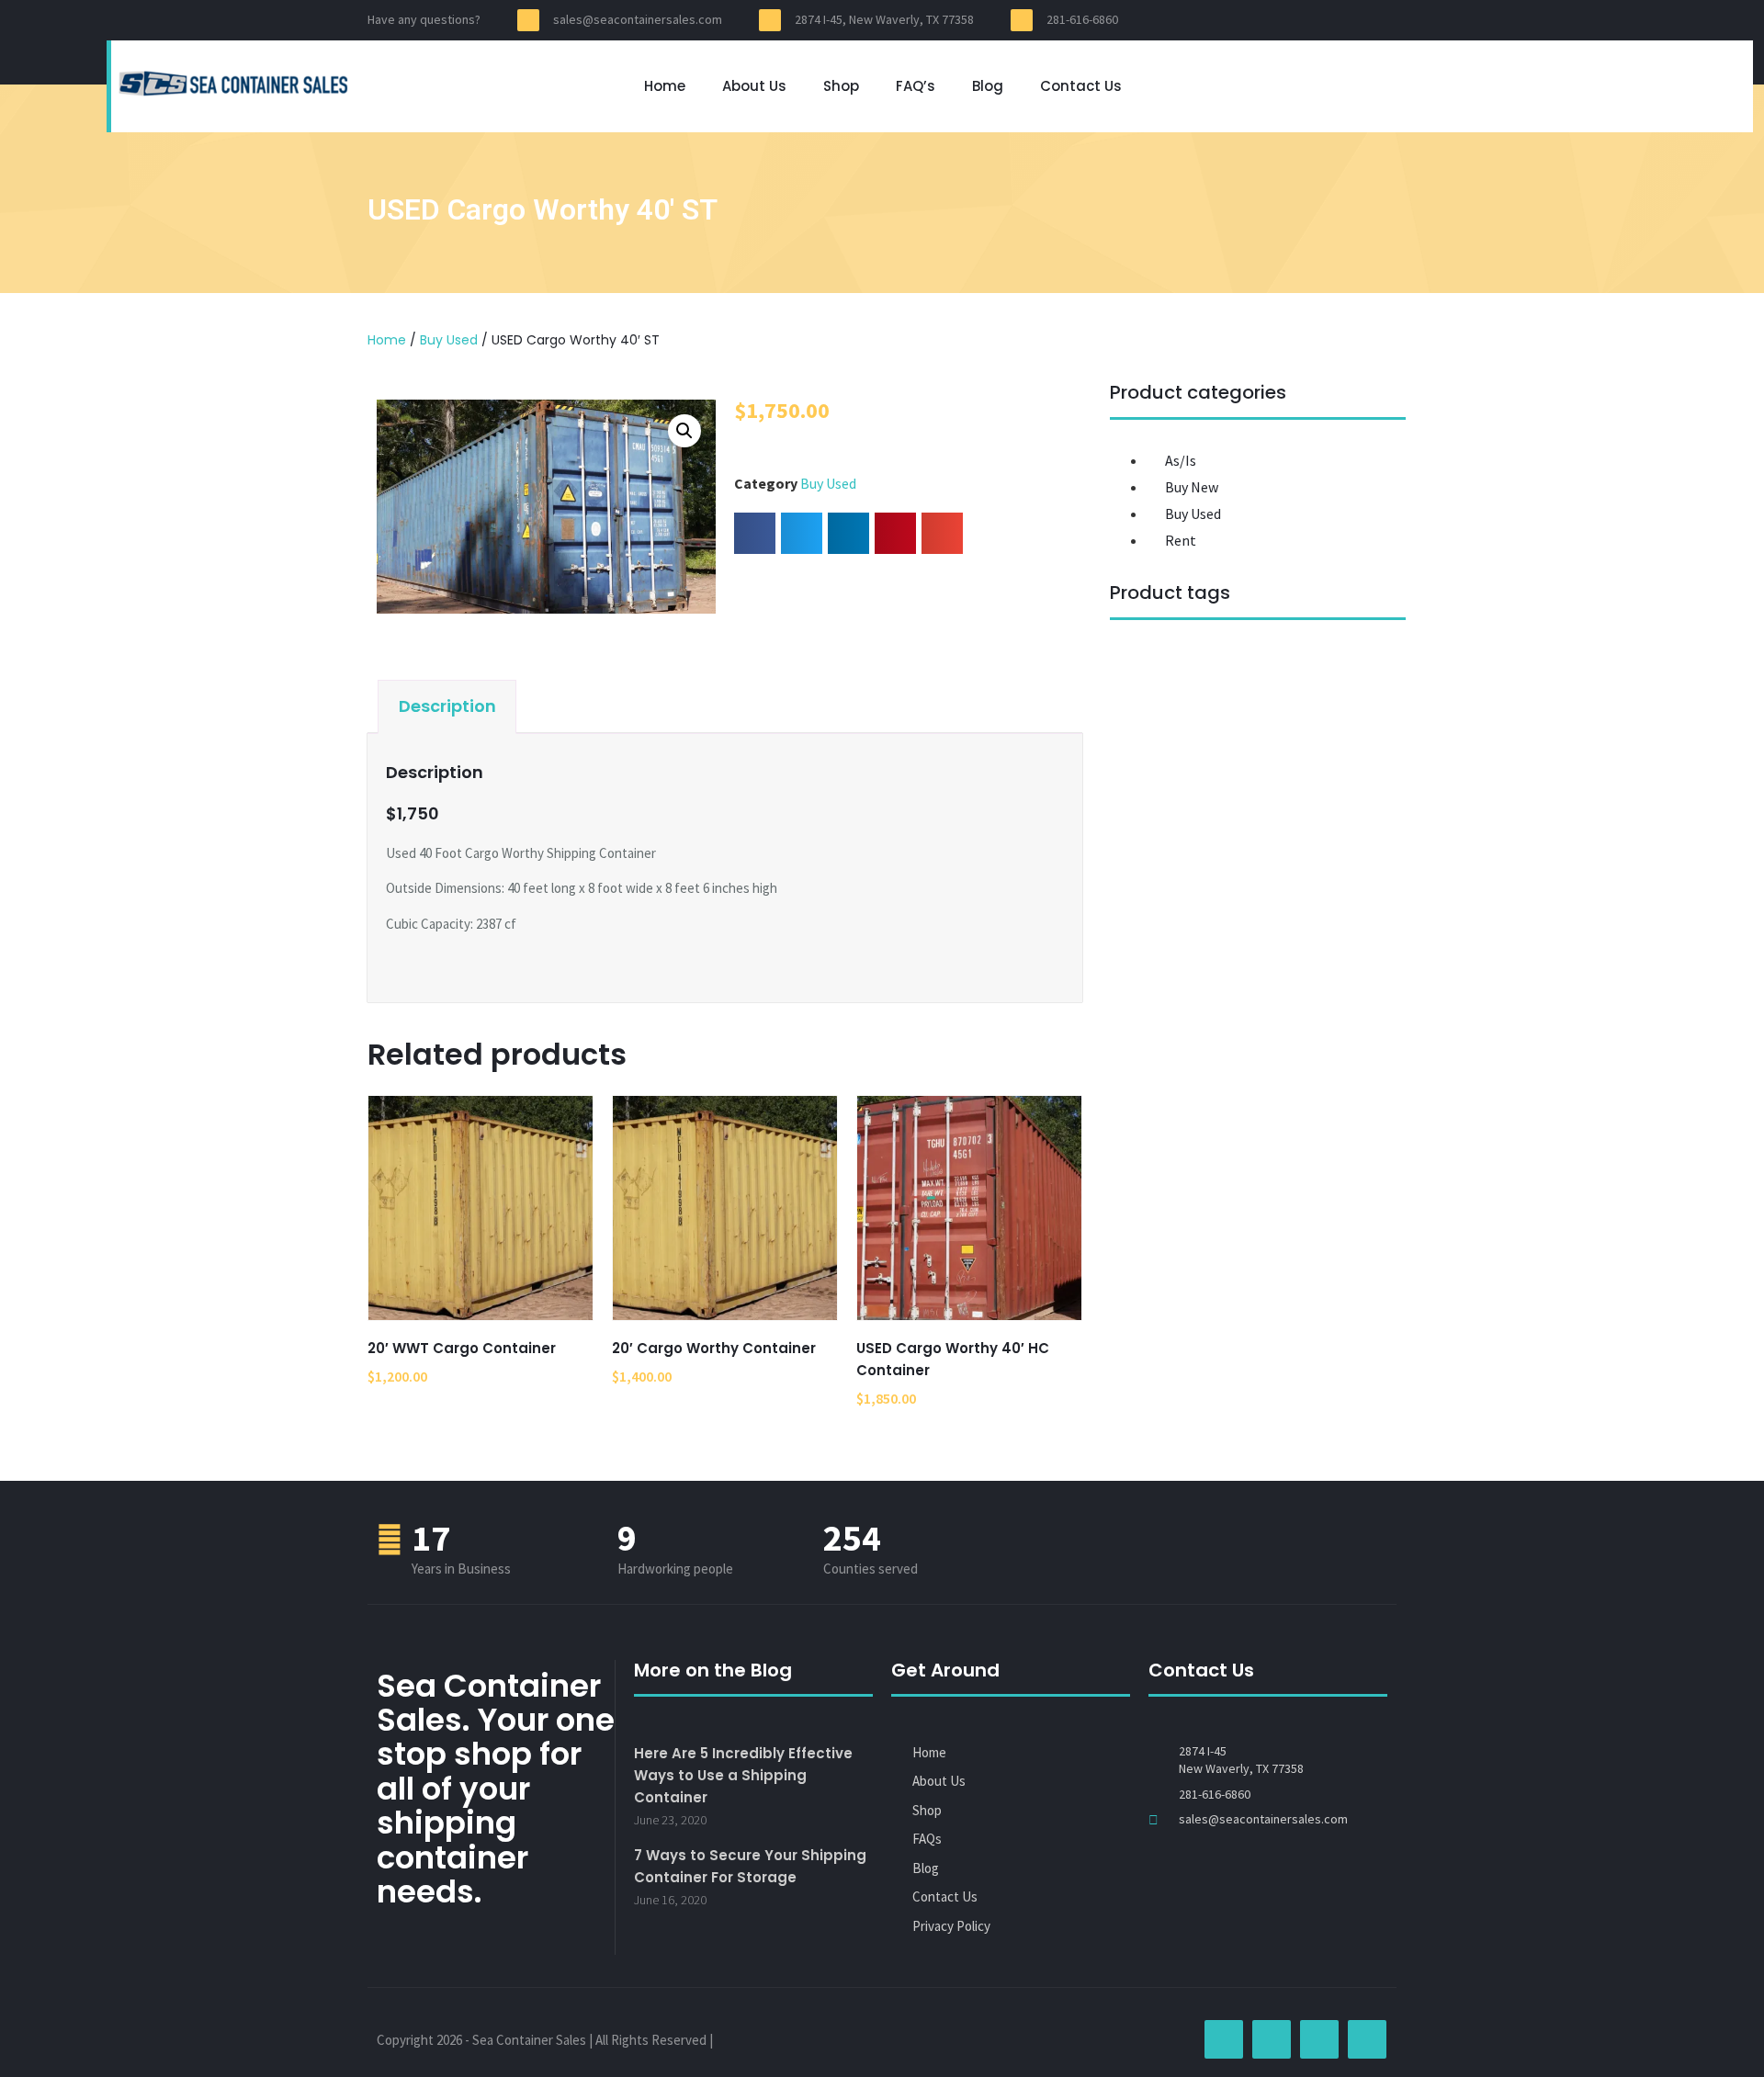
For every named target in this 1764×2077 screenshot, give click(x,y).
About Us (754, 86)
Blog (988, 86)
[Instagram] (1312, 20)
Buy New (1192, 487)
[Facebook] (1279, 20)
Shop (841, 86)
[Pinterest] (1345, 20)
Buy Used (449, 340)
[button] (684, 431)
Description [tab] (447, 706)
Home (665, 86)
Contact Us (1081, 86)
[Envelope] (1378, 20)
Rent (1181, 540)
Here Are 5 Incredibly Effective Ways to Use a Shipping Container (743, 1775)
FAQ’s (916, 86)
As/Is (1181, 460)
